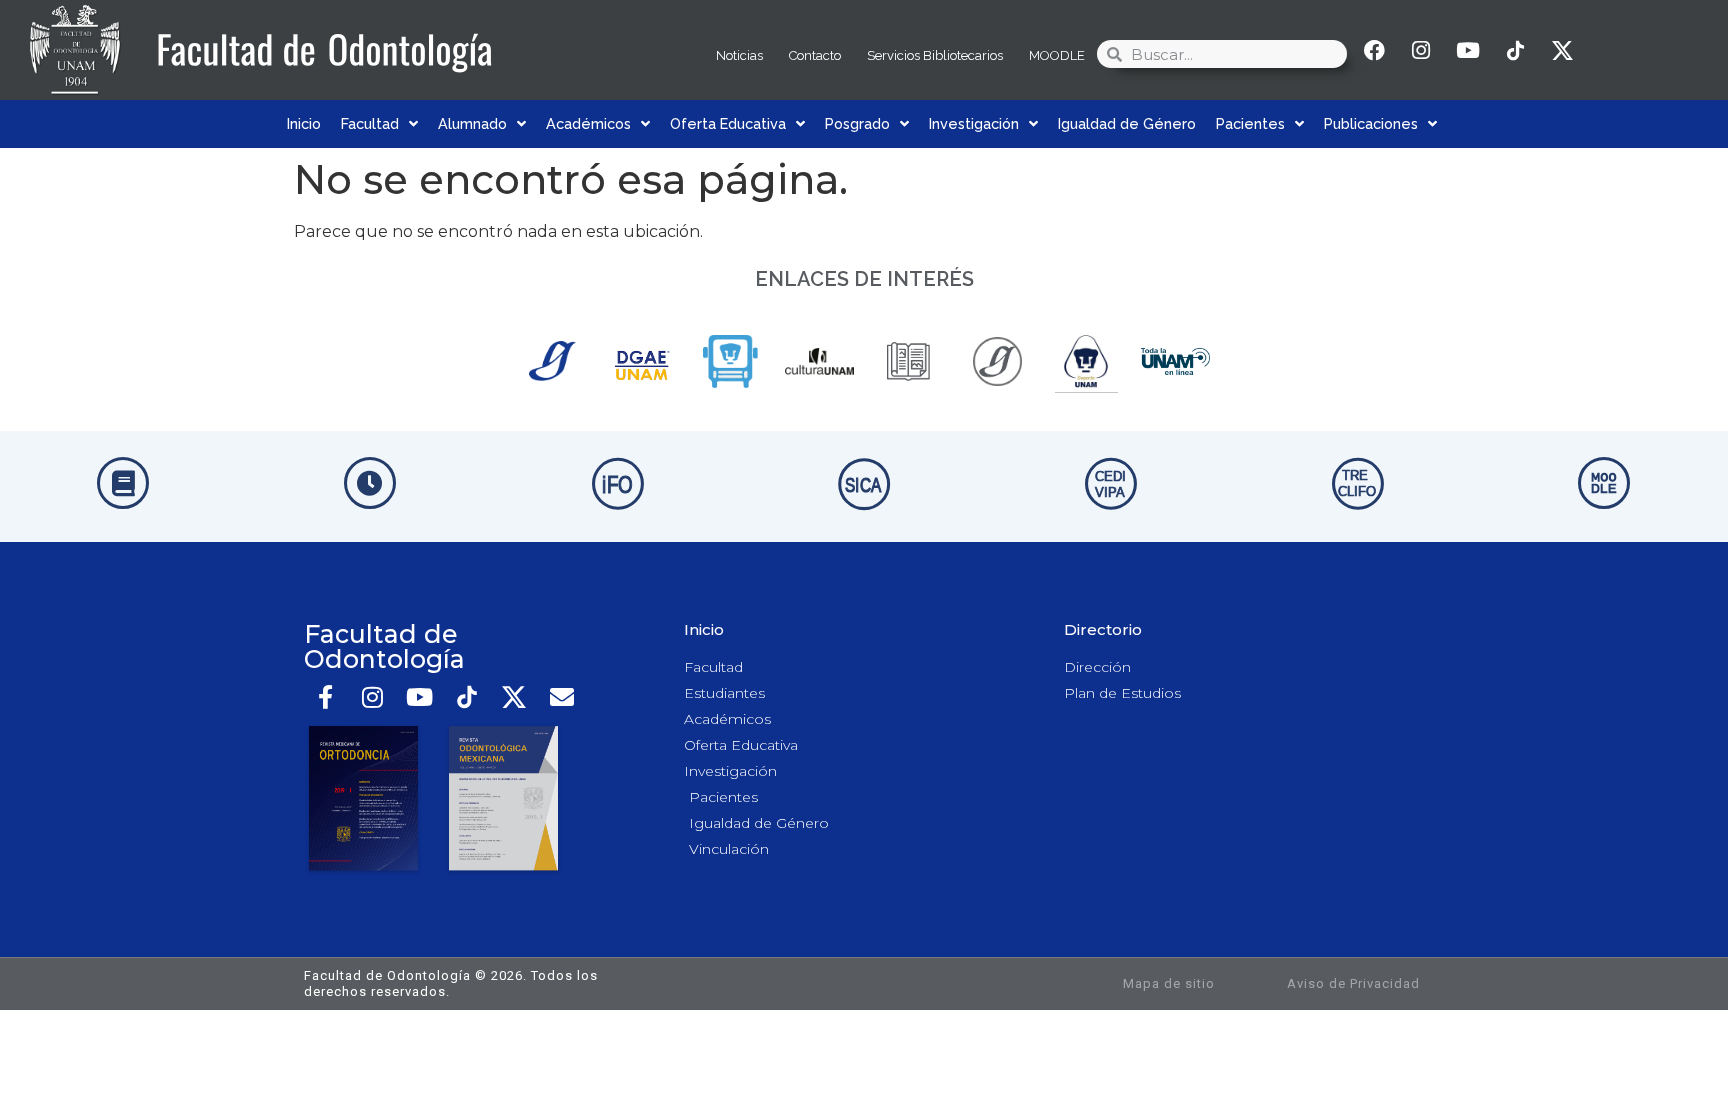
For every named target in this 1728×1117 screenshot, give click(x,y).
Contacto (815, 55)
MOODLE (1057, 55)
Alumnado (472, 123)
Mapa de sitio (1169, 983)
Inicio (304, 123)
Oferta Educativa (728, 123)
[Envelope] (561, 697)
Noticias (739, 55)
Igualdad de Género (1127, 123)
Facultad (370, 123)
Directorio (1103, 629)
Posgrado (857, 123)
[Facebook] (1374, 50)
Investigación (974, 123)
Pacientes (1250, 123)
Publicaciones (1371, 123)
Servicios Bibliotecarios (935, 55)
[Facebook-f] (325, 697)
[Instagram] (1421, 50)
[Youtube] (1468, 50)
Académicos (588, 123)
